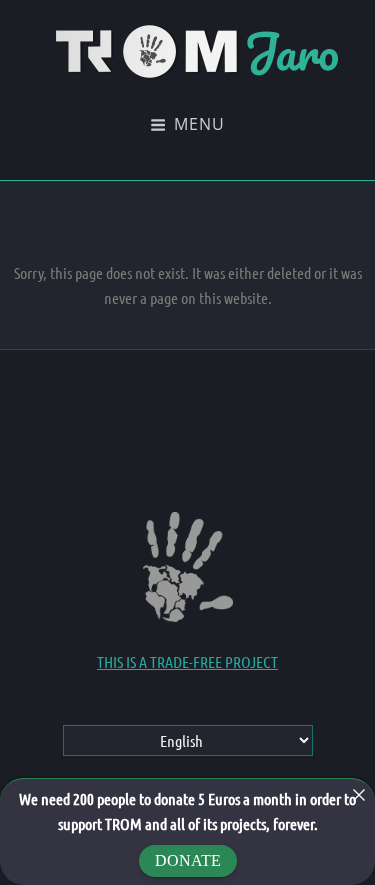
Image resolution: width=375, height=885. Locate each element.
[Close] (359, 795)
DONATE (188, 860)
